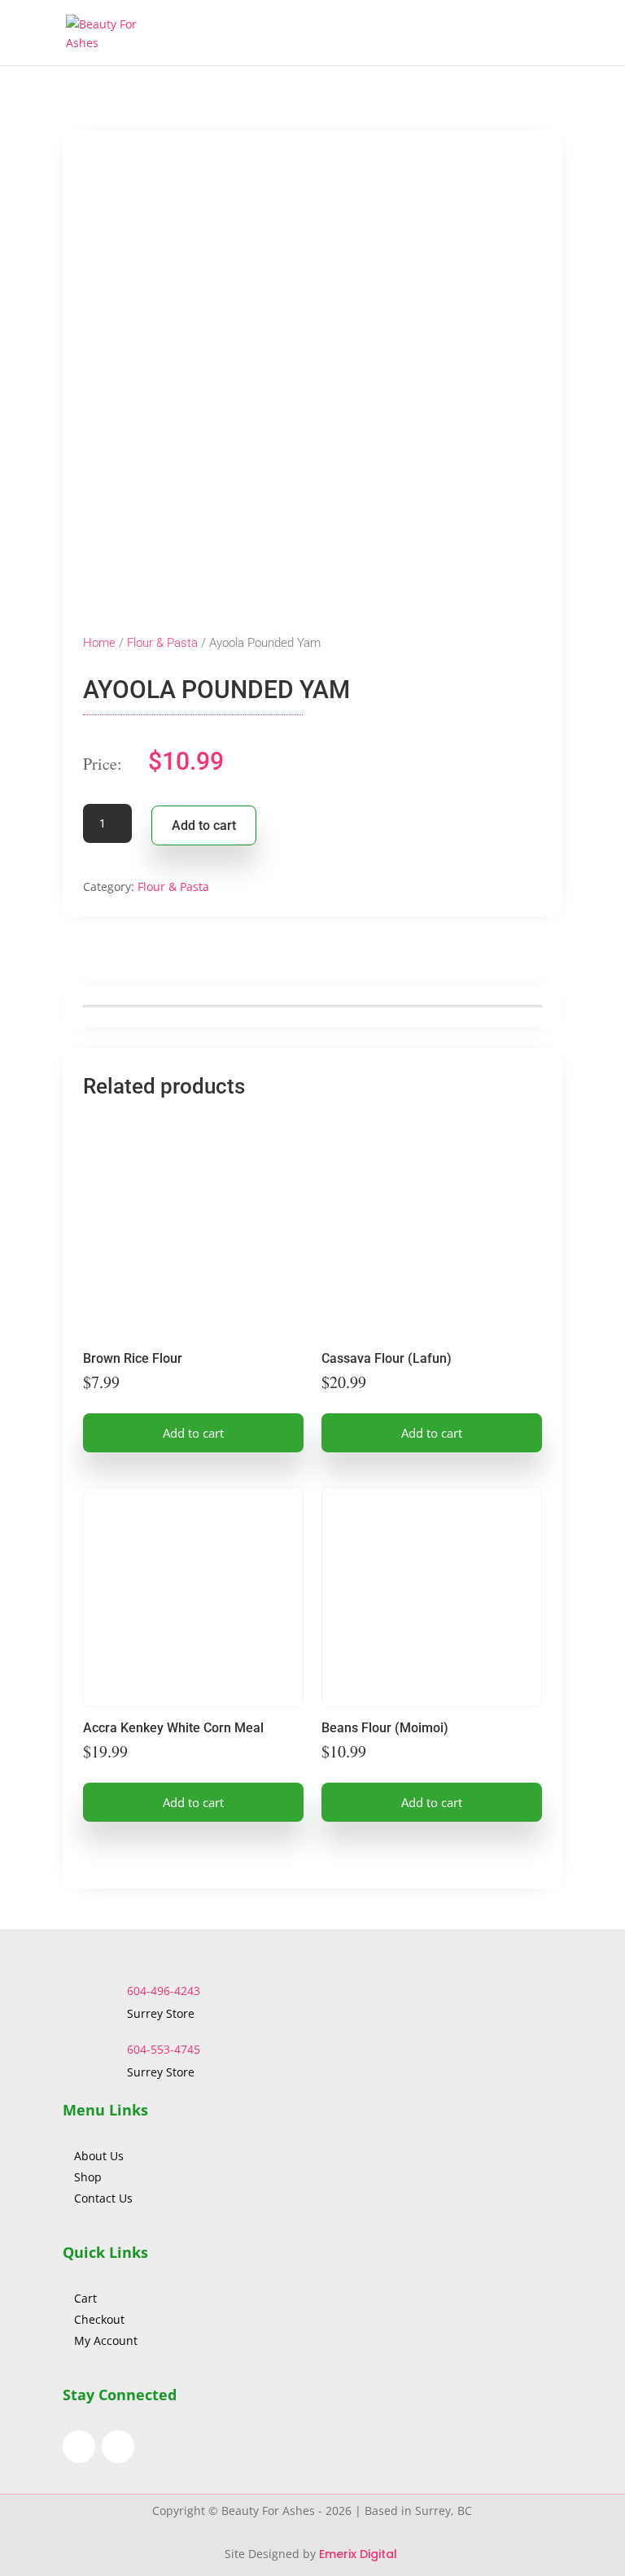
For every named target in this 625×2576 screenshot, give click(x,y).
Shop (88, 2177)
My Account (106, 2340)
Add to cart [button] (193, 1433)
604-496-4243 (164, 1991)
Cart (85, 2298)
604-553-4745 (164, 2049)
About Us (101, 2156)
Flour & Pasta (162, 643)
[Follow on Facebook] (79, 2447)
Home (99, 643)
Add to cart (204, 825)
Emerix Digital (360, 2554)
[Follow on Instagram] (118, 2447)
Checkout (99, 2319)
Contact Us (103, 2198)
